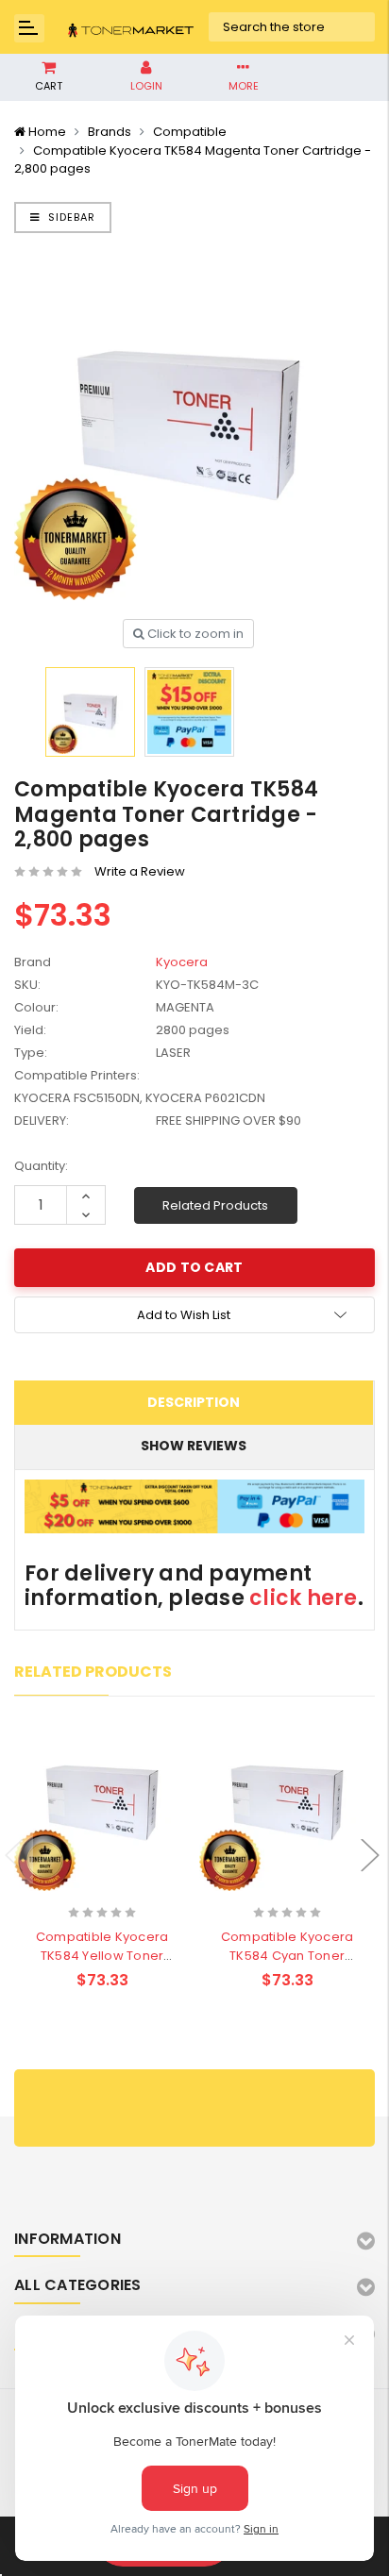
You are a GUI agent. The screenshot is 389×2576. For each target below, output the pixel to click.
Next (370, 1855)
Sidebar (70, 217)
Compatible (190, 132)
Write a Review (140, 871)
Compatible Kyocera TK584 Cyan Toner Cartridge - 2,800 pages (288, 1956)
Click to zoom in (194, 634)
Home (47, 132)
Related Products (215, 1205)
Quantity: (41, 1166)
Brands (110, 132)
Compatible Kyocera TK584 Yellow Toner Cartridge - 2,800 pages (102, 1956)
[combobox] (292, 27)
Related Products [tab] (93, 1672)
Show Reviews (194, 1446)
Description (194, 1402)
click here (304, 1598)
